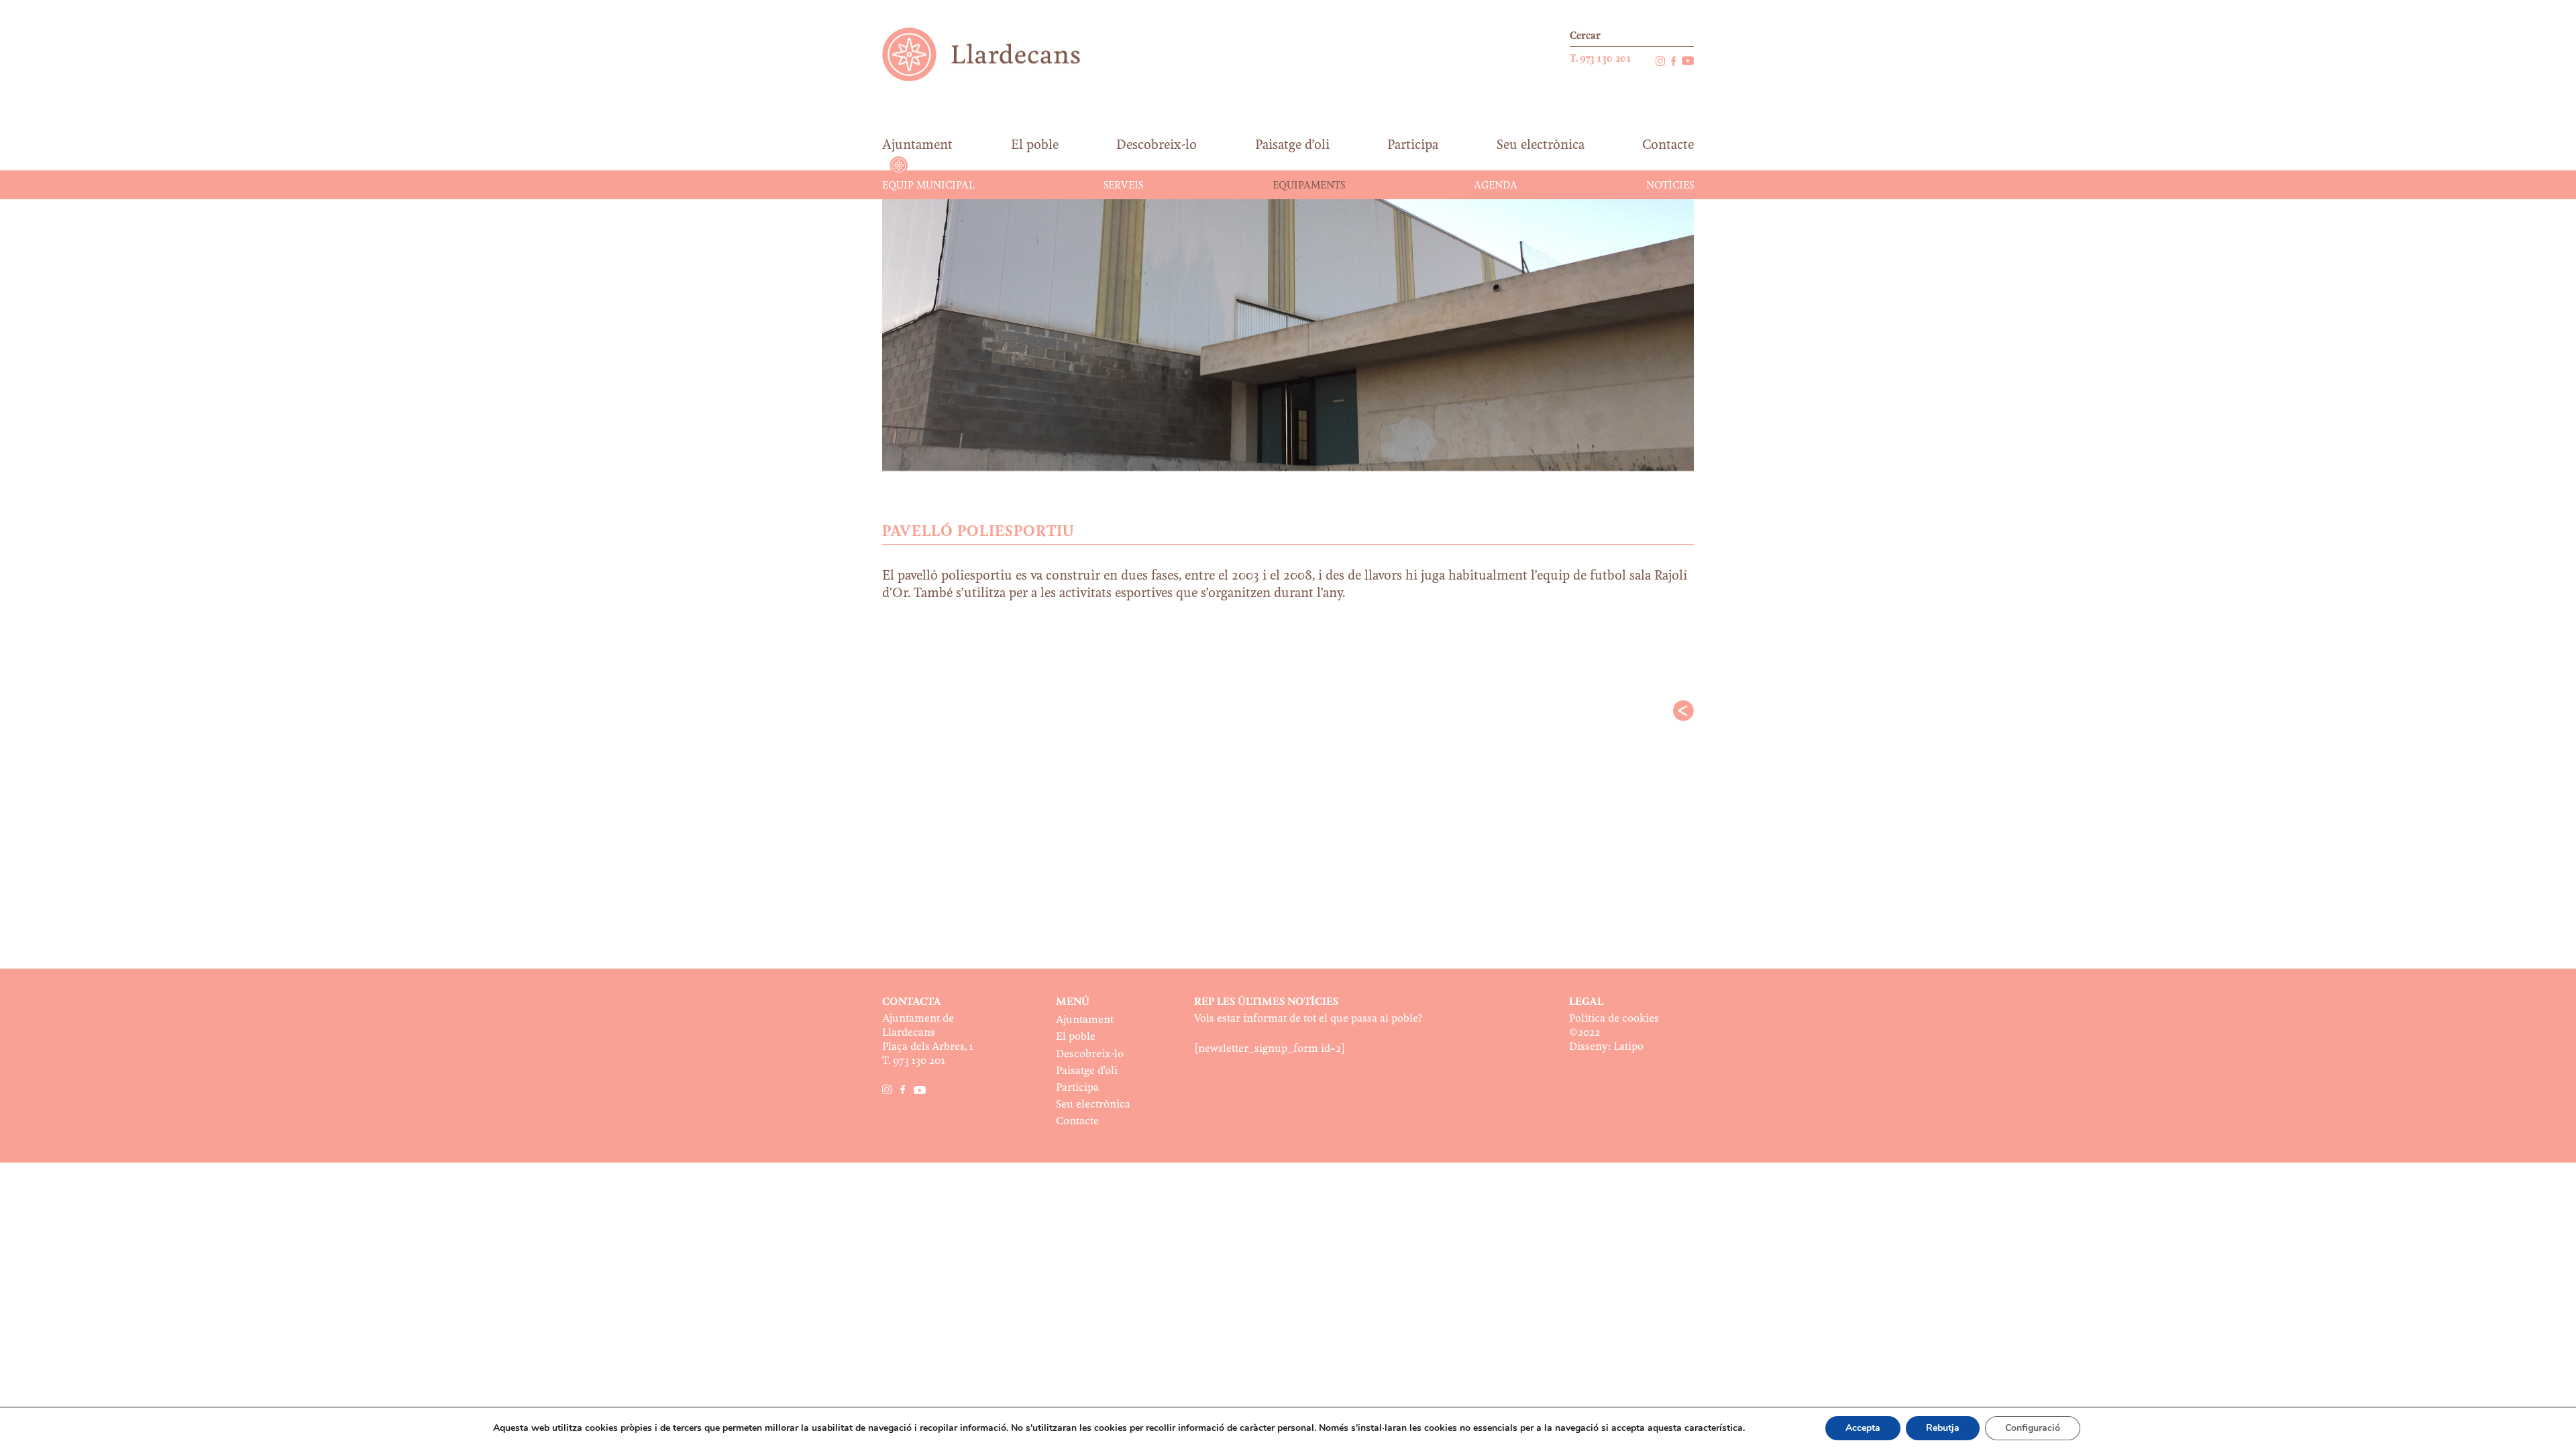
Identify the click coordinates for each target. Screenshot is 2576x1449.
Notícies (1670, 186)
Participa (1077, 1088)
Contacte (1077, 1121)
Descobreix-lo (1090, 1054)
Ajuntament (1085, 1020)
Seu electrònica (1093, 1105)
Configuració (2033, 1428)
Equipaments (1309, 186)
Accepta (1863, 1428)
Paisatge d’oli (1087, 1071)
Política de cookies (1614, 1019)
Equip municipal (928, 186)
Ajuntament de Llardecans (994, 54)
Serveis (1123, 186)
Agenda (1496, 186)
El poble (1076, 1037)
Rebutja (1943, 1428)
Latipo (1628, 1047)
